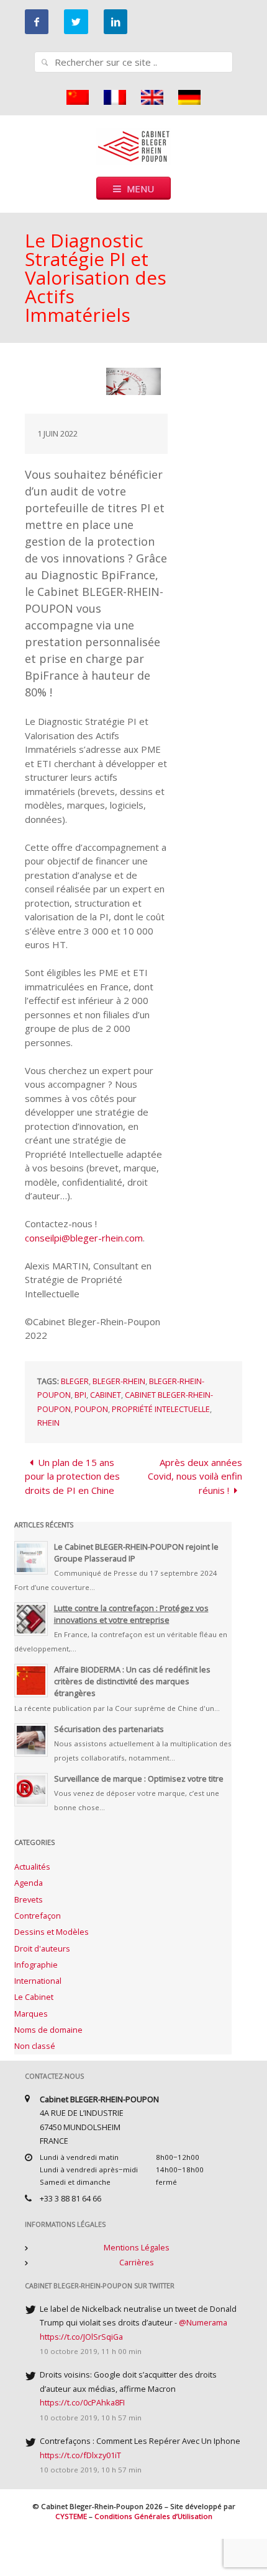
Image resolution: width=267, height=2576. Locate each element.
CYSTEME (71, 2516)
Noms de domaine (48, 2030)
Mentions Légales (137, 2247)
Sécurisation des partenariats (109, 1729)
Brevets (29, 1899)
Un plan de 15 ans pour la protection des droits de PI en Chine (72, 1476)
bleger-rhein (119, 1381)
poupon (91, 1409)
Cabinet (106, 1395)
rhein (48, 1423)
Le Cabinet (34, 1997)
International (38, 1981)
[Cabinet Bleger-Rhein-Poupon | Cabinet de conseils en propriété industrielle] (133, 145)
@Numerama (203, 2322)
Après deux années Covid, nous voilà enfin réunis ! (195, 1476)
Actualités (32, 1867)
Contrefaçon (38, 1916)
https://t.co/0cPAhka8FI (82, 2402)
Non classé (35, 2046)
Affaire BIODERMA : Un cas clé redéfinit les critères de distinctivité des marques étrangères (132, 1681)
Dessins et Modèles (52, 1932)
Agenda (29, 1883)
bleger (75, 1381)
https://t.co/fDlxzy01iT (80, 2455)
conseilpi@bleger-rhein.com (84, 1238)
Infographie (36, 1965)
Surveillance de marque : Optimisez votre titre (139, 1779)
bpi (80, 1395)
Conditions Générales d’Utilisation (153, 2516)
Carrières (137, 2262)
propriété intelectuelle (161, 1409)
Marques (31, 2014)
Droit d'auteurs (42, 1948)
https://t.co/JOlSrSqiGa (81, 2337)
